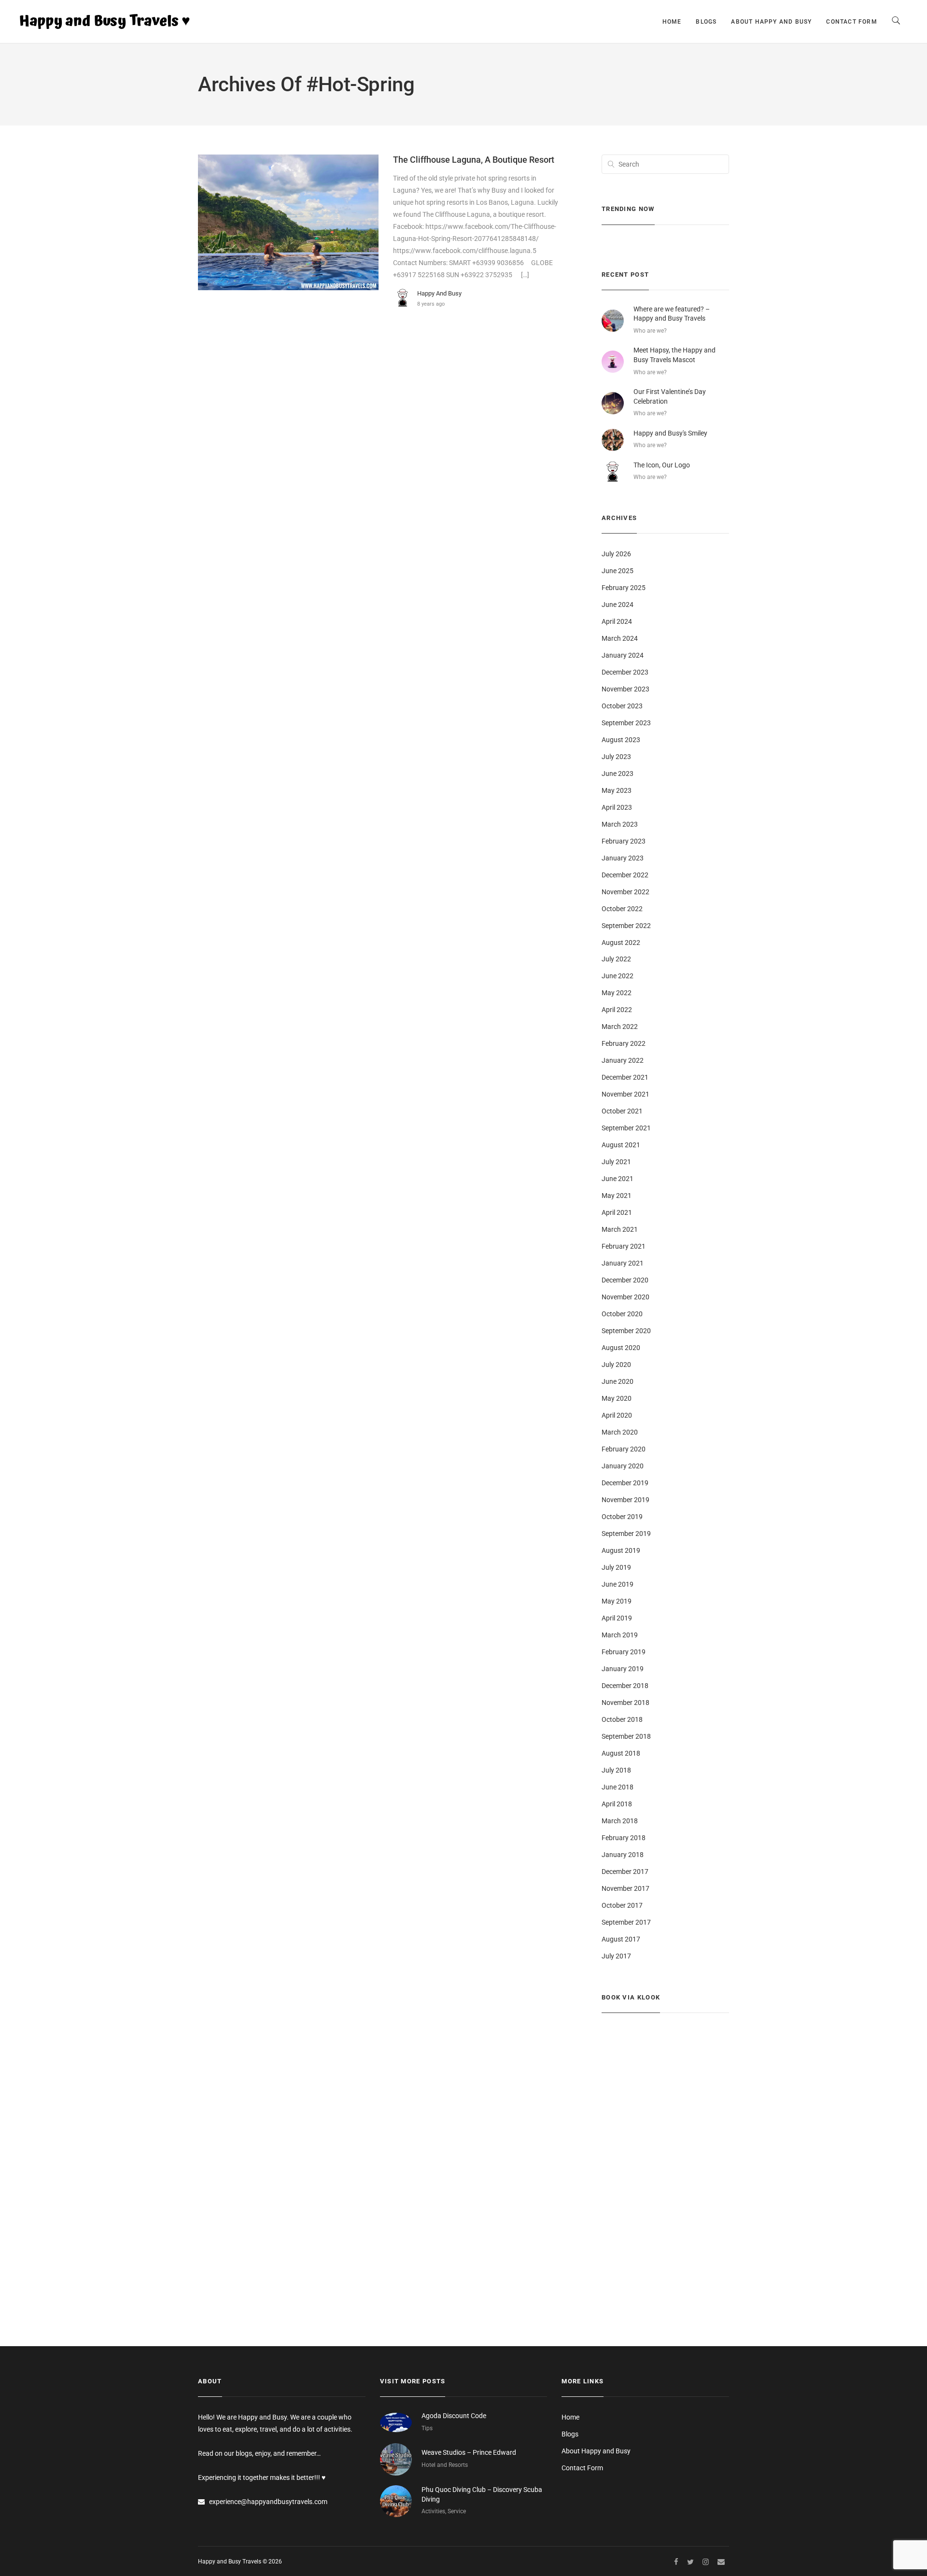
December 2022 (625, 875)
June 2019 (618, 1584)
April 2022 (617, 1010)
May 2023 (617, 790)
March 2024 (620, 638)
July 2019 (616, 1567)
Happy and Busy (439, 293)
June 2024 (618, 605)
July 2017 (616, 1956)
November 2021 (625, 1094)
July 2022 (616, 959)
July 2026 (616, 554)
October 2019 (622, 1517)
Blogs (706, 22)
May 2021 (617, 1196)
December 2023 (625, 672)
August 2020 (621, 1348)
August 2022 (621, 943)
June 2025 (618, 571)
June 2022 (618, 976)
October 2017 (622, 1905)
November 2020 (625, 1297)
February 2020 (624, 1449)
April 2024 (617, 621)
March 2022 (620, 1027)
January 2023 (623, 858)
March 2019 (620, 1635)
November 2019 (625, 1500)
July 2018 (616, 1770)
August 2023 (621, 740)
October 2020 (622, 1314)
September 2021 (626, 1128)
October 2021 (622, 1111)
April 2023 (617, 807)
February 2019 (624, 1652)
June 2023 (618, 774)
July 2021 (616, 1162)
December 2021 (625, 1077)
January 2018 (623, 1855)
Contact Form (851, 22)
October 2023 (622, 706)
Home (672, 22)
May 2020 (617, 1398)
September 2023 (626, 723)
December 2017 (625, 1872)
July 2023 (616, 757)
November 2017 (625, 1888)
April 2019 (617, 1618)
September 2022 (626, 926)
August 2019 (621, 1550)
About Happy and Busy (771, 22)
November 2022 (625, 892)
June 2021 (618, 1179)
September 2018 (626, 1736)
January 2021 (623, 1263)
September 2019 (626, 1534)
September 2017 (626, 1922)
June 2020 (618, 1381)
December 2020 (625, 1280)
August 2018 (621, 1753)
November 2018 (625, 1703)
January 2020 (623, 1466)
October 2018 (622, 1719)
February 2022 (624, 1043)
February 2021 (624, 1246)
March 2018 (620, 1821)
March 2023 (620, 824)
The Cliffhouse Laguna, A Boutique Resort (474, 160)
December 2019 (625, 1483)
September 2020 (626, 1331)
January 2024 (623, 655)
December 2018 (625, 1686)
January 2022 (623, 1060)
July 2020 (616, 1365)
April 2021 (617, 1212)
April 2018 (617, 1804)
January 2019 (623, 1669)
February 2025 (624, 588)
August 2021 (621, 1145)
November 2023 (625, 689)
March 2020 (620, 1432)
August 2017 (621, 1939)
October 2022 (622, 909)
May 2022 (617, 993)
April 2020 (617, 1415)
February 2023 (624, 841)
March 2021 (620, 1229)
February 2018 (624, 1838)
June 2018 (618, 1787)
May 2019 (617, 1601)
